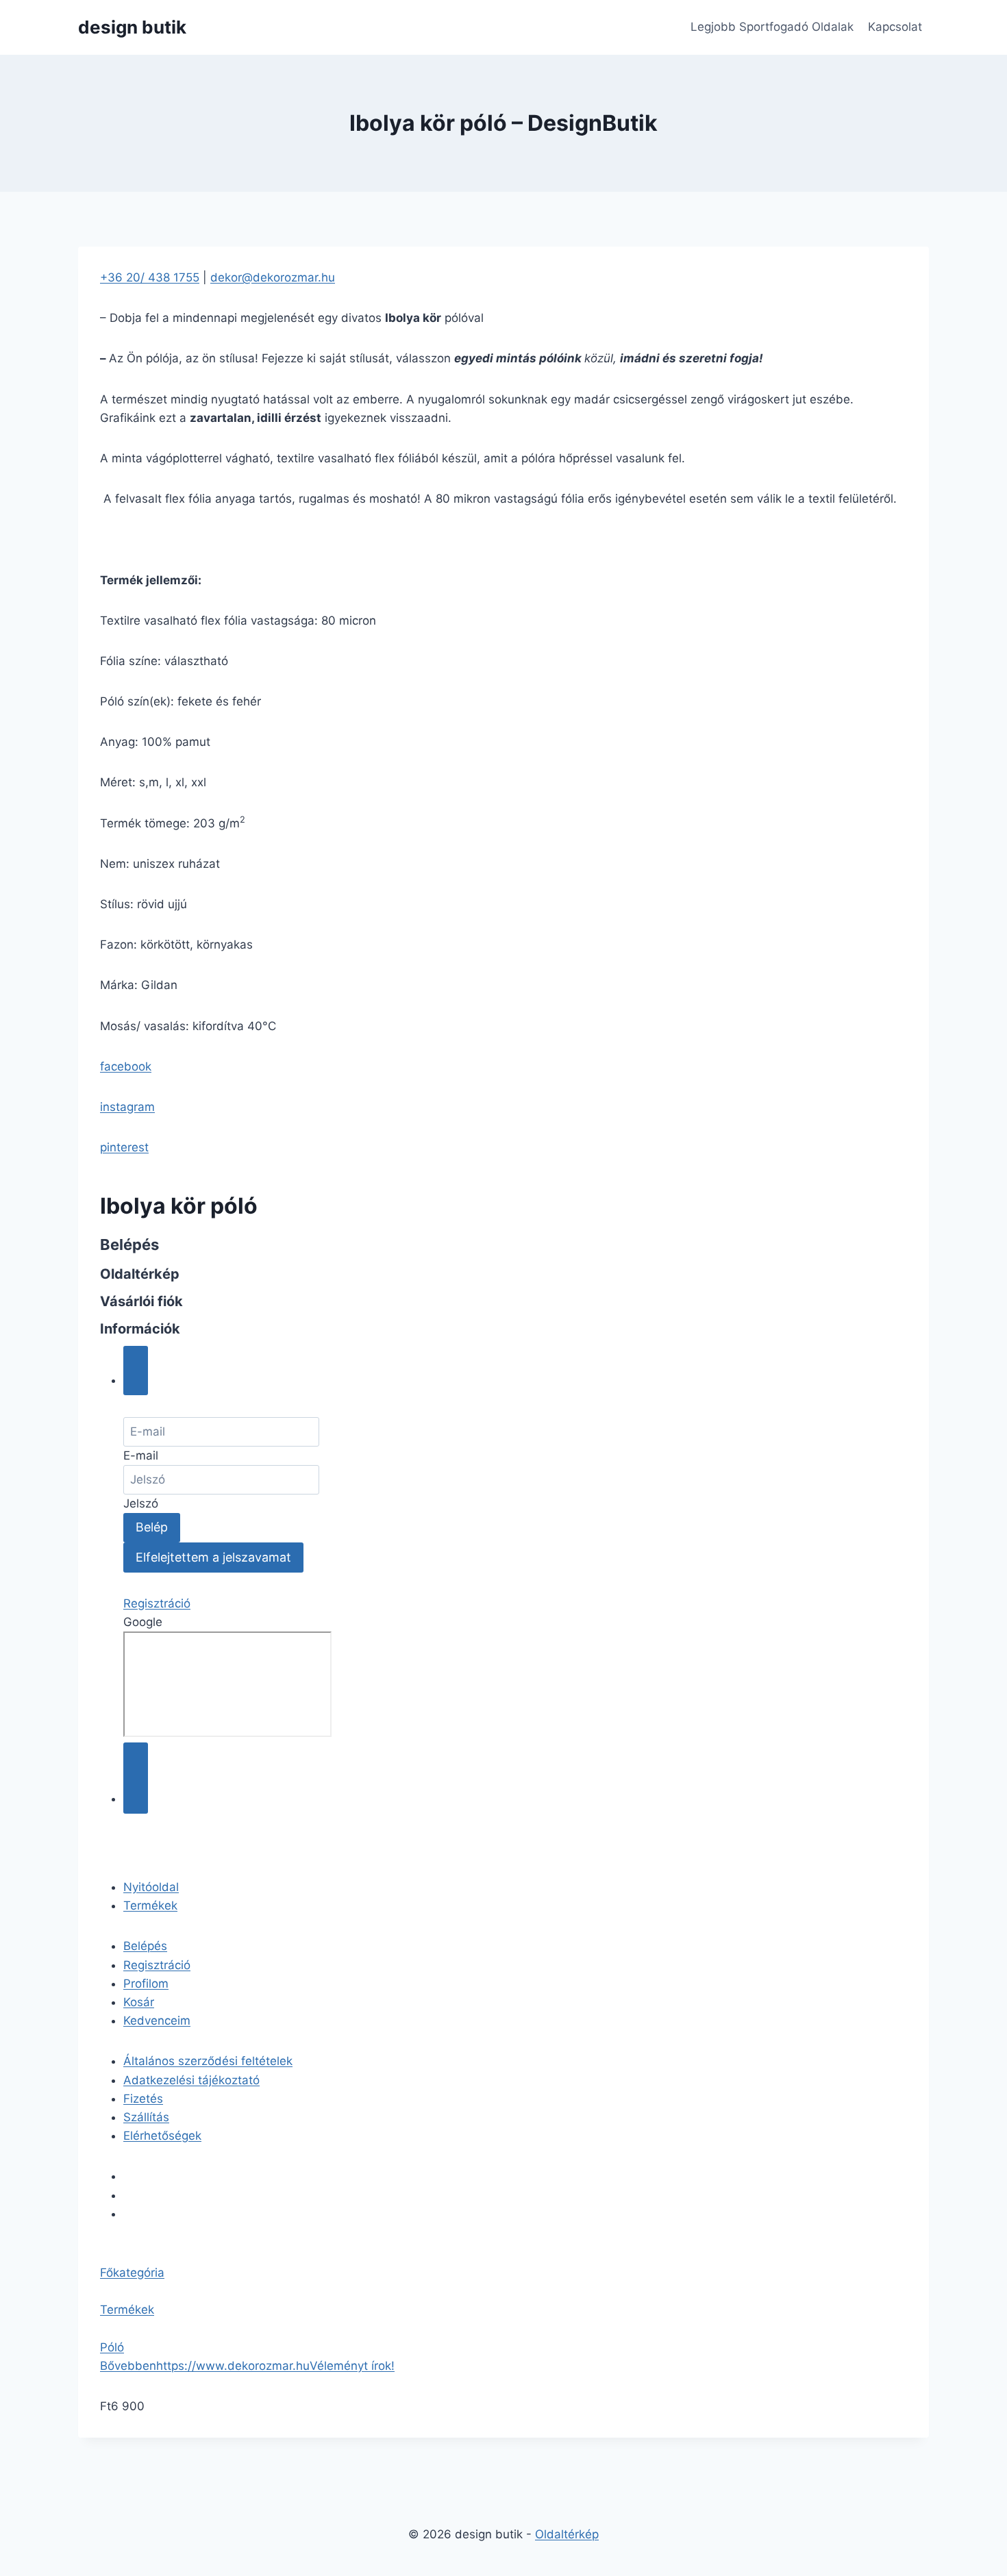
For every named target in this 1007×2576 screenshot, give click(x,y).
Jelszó (141, 1503)
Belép (152, 1527)
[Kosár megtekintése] (136, 1778)
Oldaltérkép (567, 2534)
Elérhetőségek (162, 2136)
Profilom (146, 1984)
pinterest (124, 1147)
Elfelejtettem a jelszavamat (213, 1557)
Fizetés (143, 2099)
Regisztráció (157, 1603)
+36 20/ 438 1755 (150, 277)
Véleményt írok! (352, 2366)
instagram (127, 1107)
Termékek (150, 1905)
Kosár (139, 2002)
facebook (126, 1066)
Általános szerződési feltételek (208, 2061)
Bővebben (128, 2366)
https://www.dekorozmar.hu (233, 2366)
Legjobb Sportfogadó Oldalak (772, 27)
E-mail (141, 1455)
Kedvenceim (157, 2021)
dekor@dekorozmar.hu (273, 277)
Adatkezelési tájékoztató (191, 2080)
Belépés (145, 1946)
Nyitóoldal (151, 1887)
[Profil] (136, 1371)
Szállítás (146, 2117)
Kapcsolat (895, 27)
